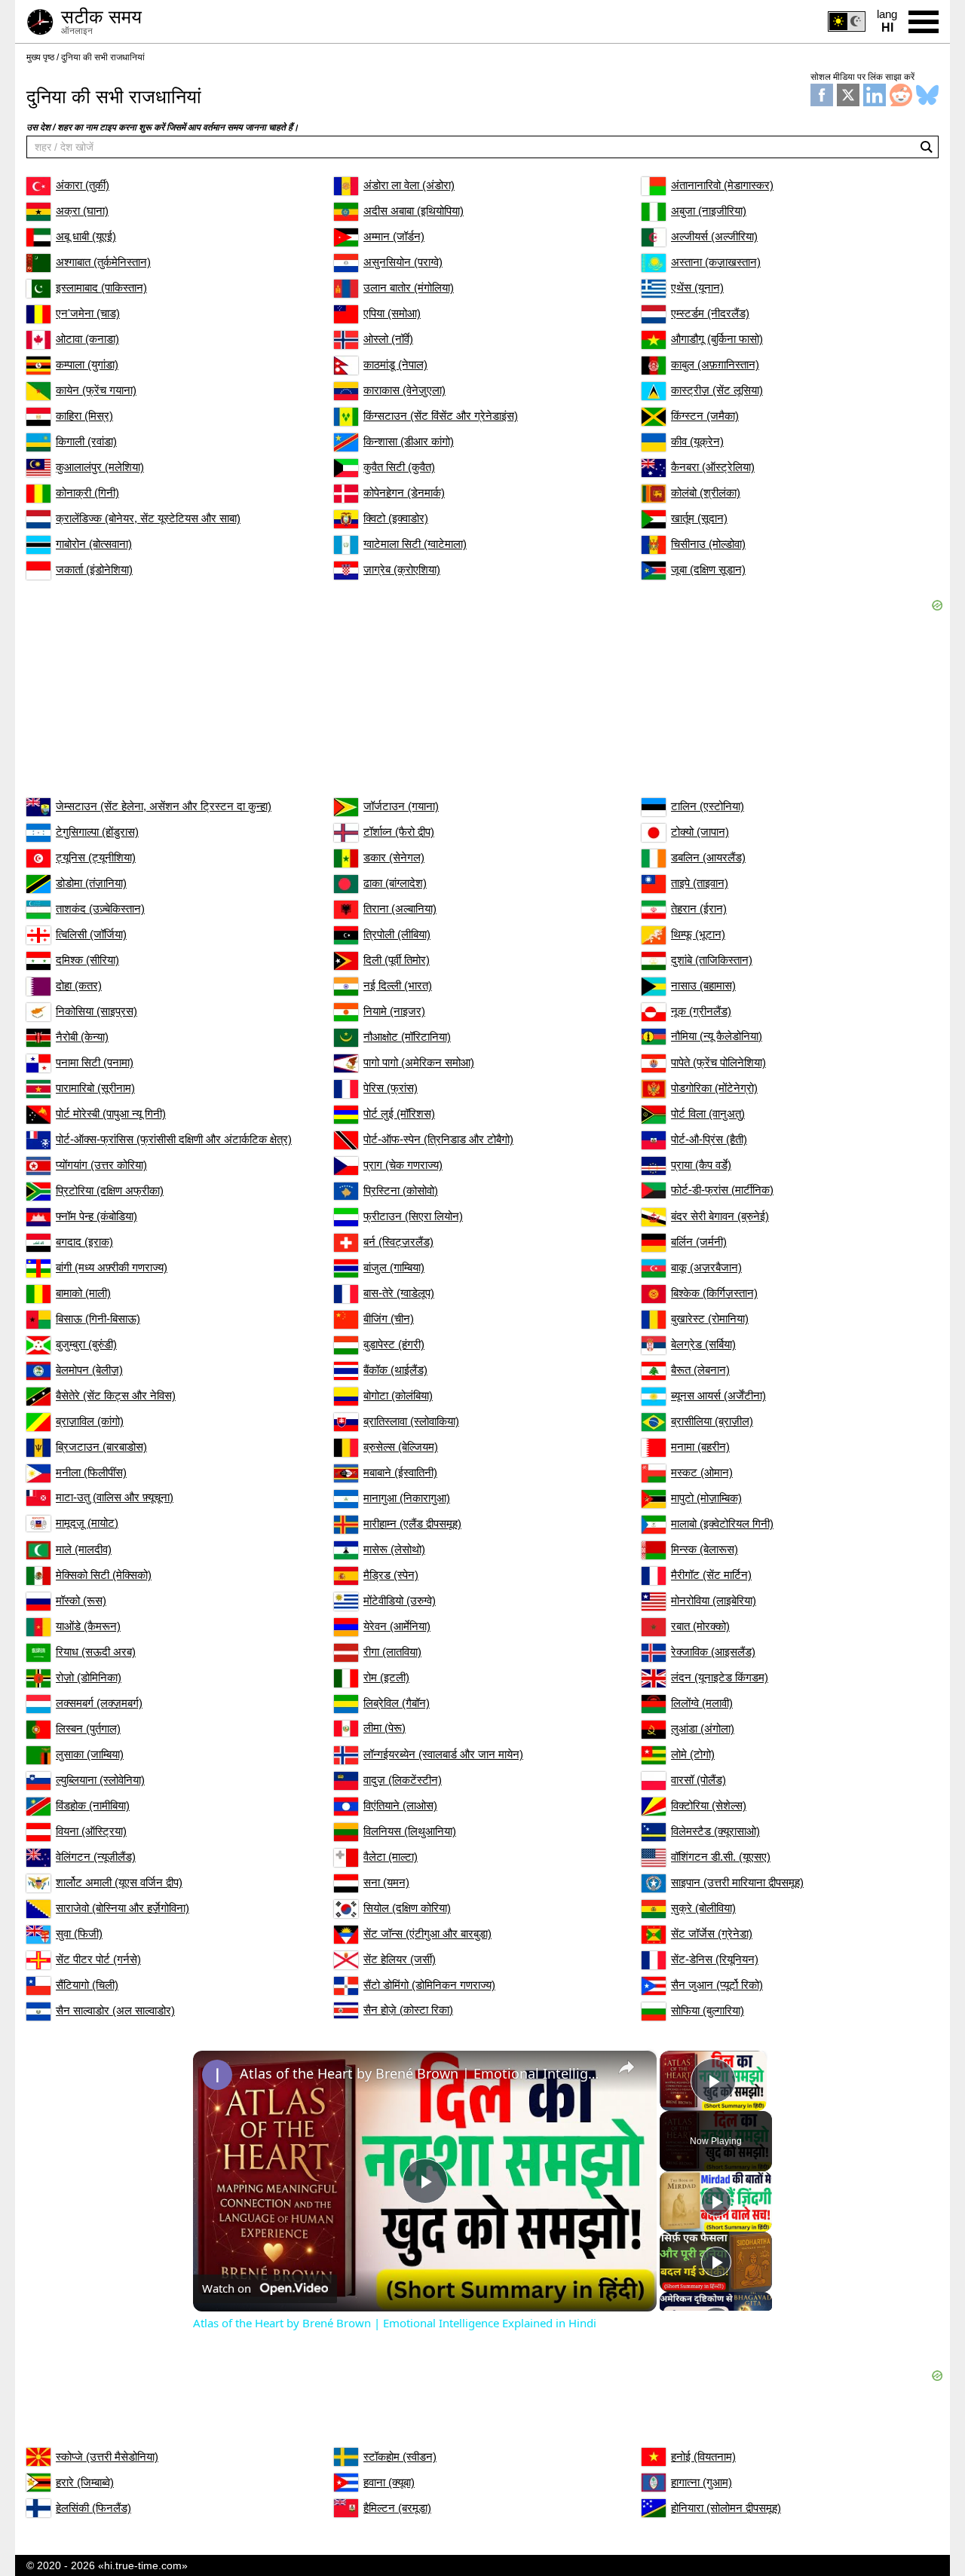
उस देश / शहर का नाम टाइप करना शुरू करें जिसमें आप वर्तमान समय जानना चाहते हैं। (162, 127)
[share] (626, 2067)
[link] (217, 2075)
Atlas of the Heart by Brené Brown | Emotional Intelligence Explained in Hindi (423, 2073)
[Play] (716, 2201)
